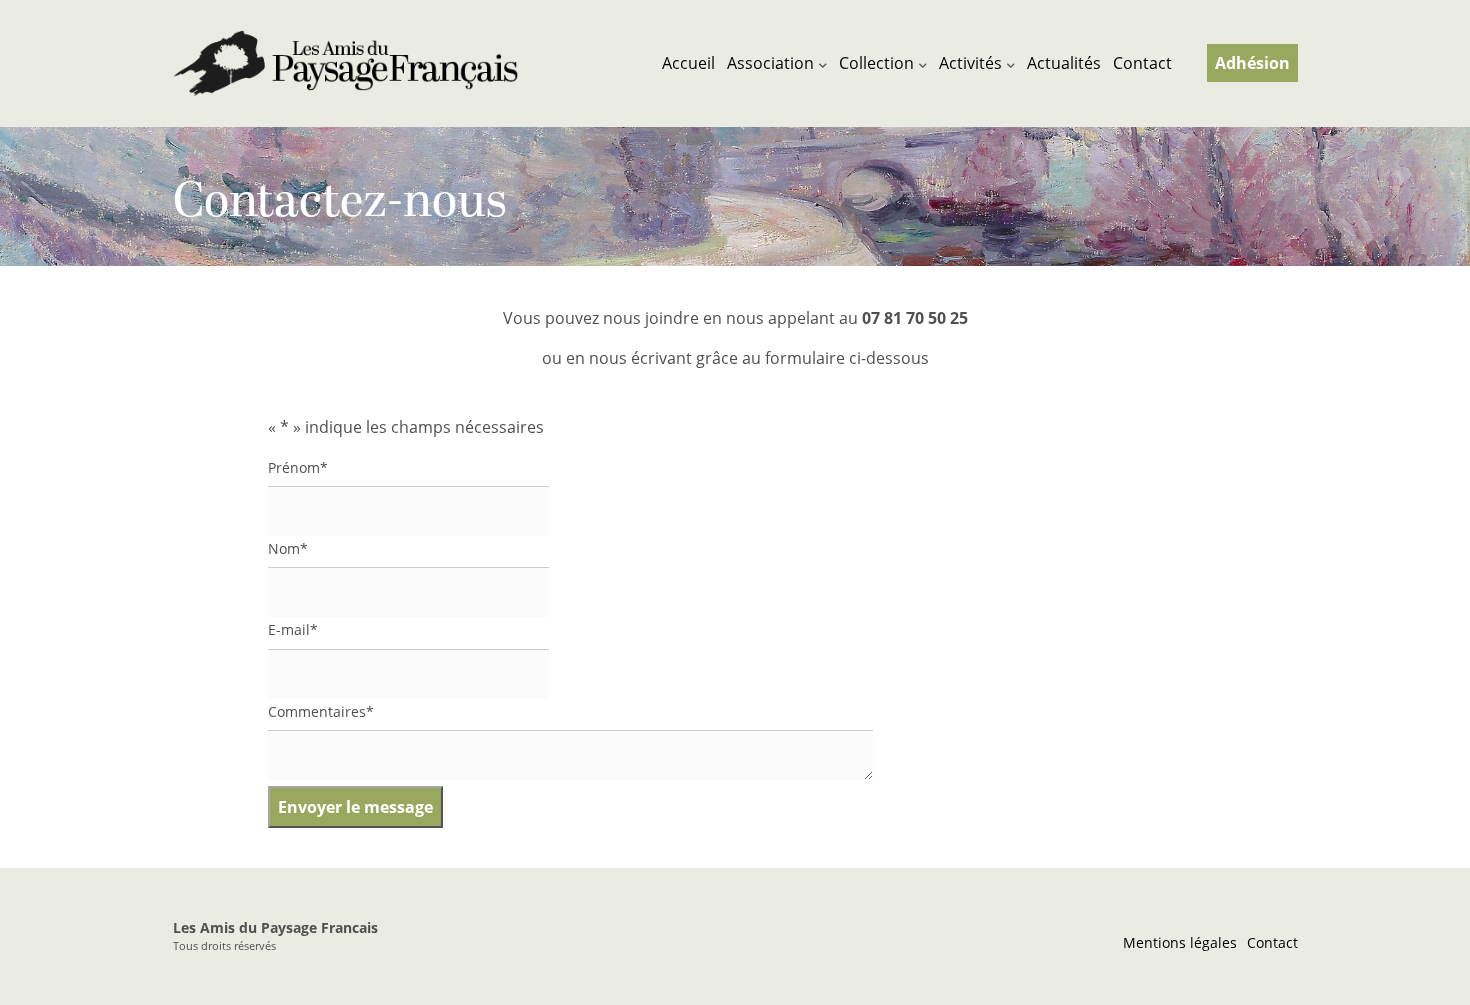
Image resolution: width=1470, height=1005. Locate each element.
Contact (1142, 63)
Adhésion (1252, 63)
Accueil (688, 63)
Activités (970, 63)
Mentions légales (1180, 942)
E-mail (293, 629)
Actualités (1064, 63)
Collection (876, 63)
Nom (288, 548)
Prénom (298, 467)
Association (770, 63)
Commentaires (321, 711)
